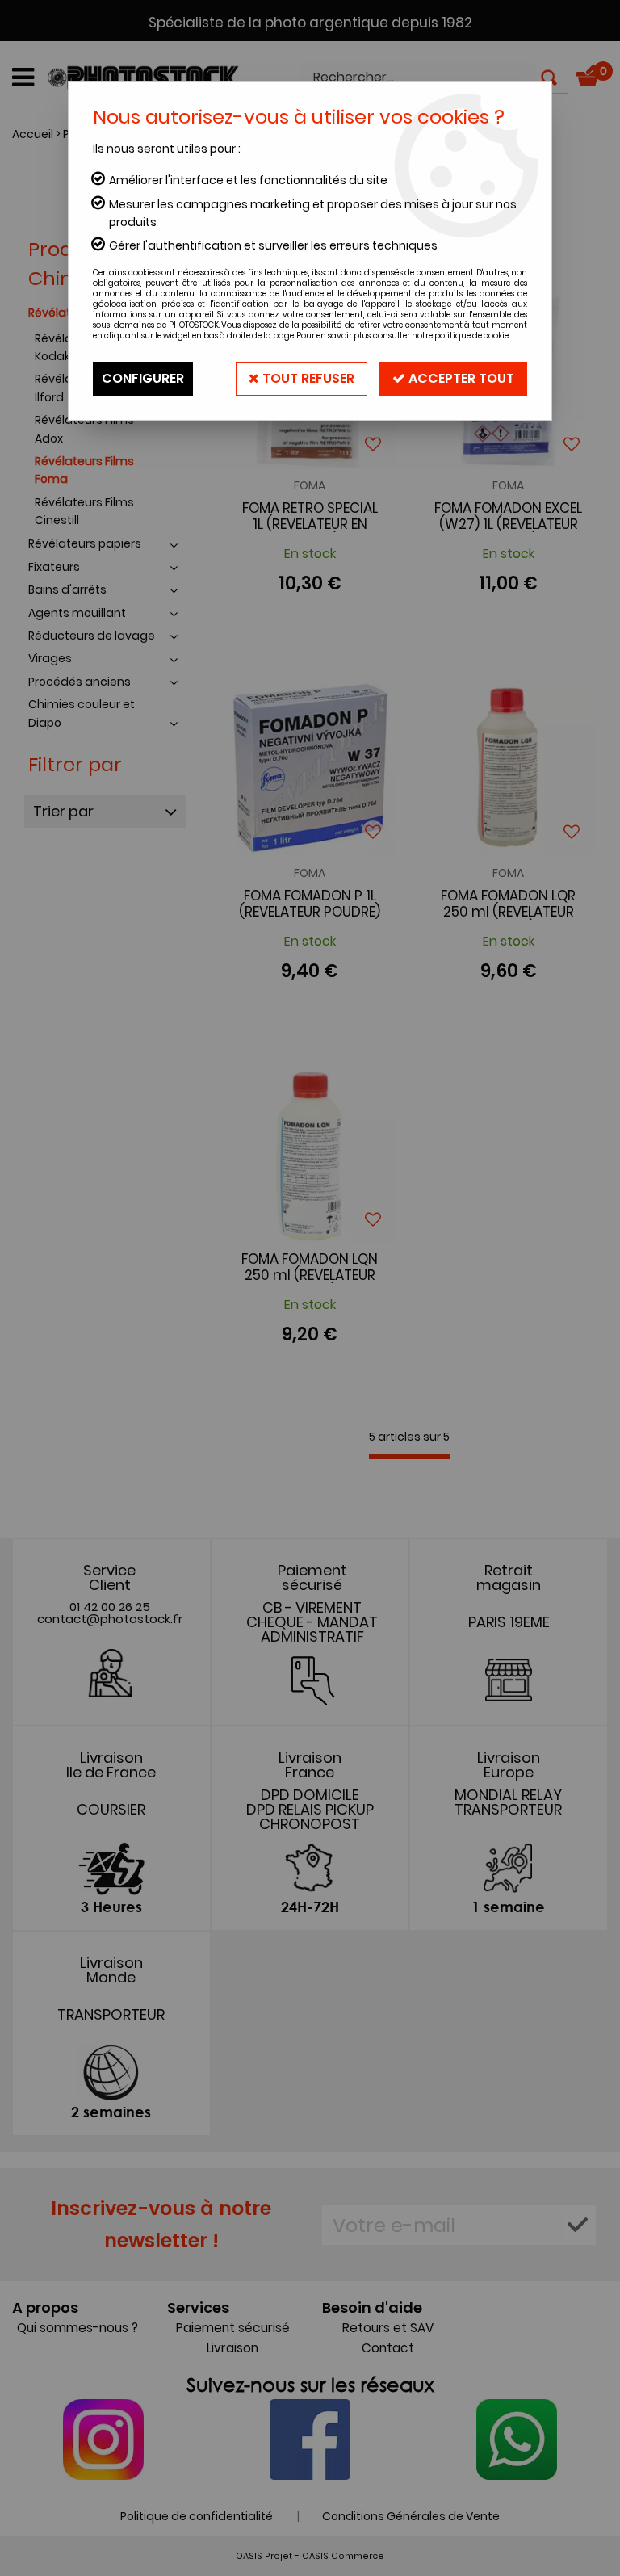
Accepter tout (460, 378)
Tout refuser (307, 378)
